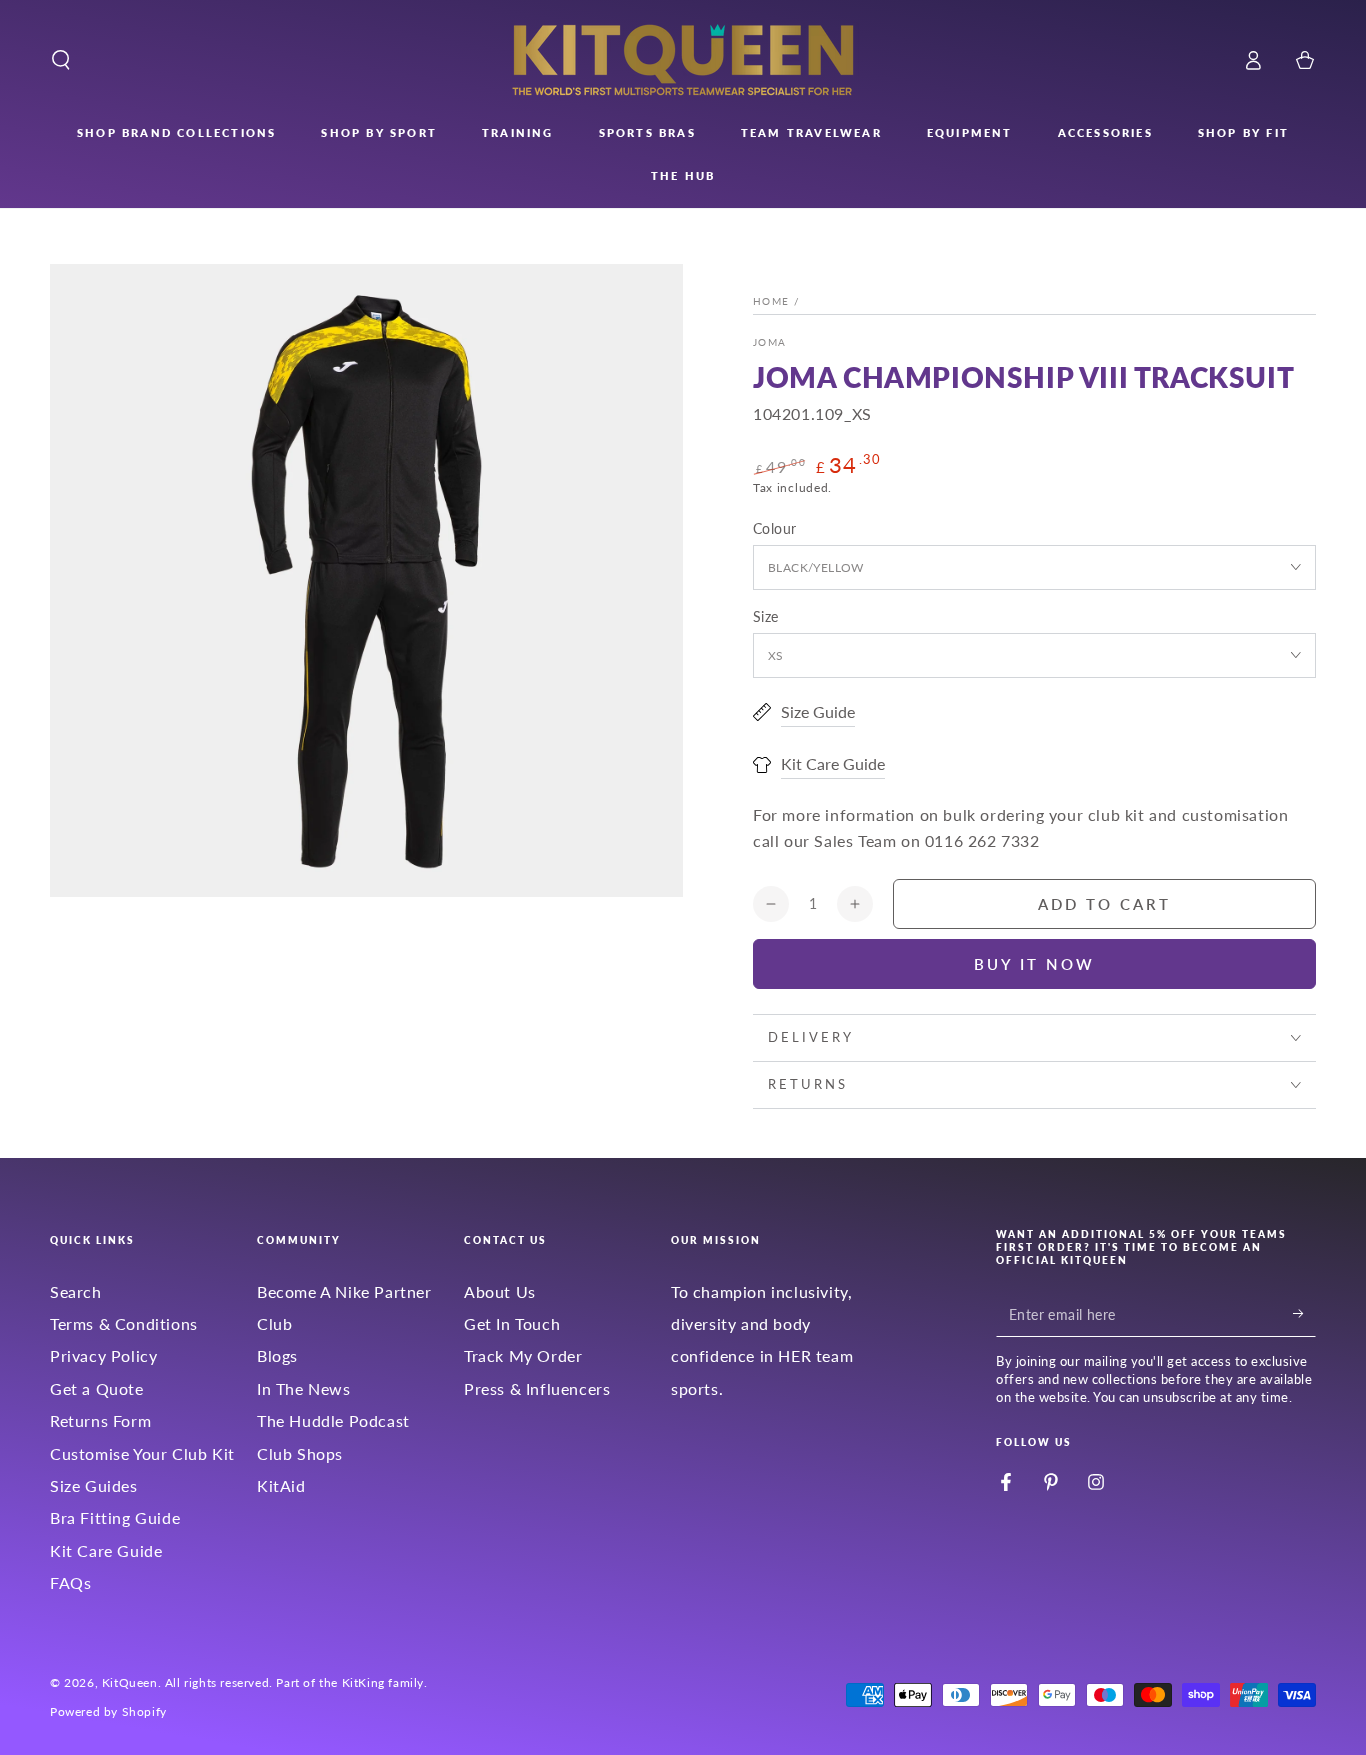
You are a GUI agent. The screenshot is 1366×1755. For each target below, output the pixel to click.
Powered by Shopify (108, 1711)
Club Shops (300, 1453)
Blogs (277, 1355)
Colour (774, 528)
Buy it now (1034, 964)
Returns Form (100, 1420)
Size (766, 616)
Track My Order (523, 1355)
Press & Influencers (537, 1388)
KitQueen (130, 1682)
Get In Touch (512, 1323)
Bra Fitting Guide (115, 1517)
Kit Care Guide (106, 1550)
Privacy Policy (103, 1355)
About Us (500, 1291)
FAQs (70, 1582)
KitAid (281, 1485)
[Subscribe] (1304, 1314)
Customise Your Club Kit (142, 1453)
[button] (61, 60)
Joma (769, 342)
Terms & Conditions (124, 1323)
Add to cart (1104, 904)
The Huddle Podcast (333, 1420)
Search (76, 1291)
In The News (304, 1388)
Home (771, 301)
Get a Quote (97, 1388)
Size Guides (94, 1485)
